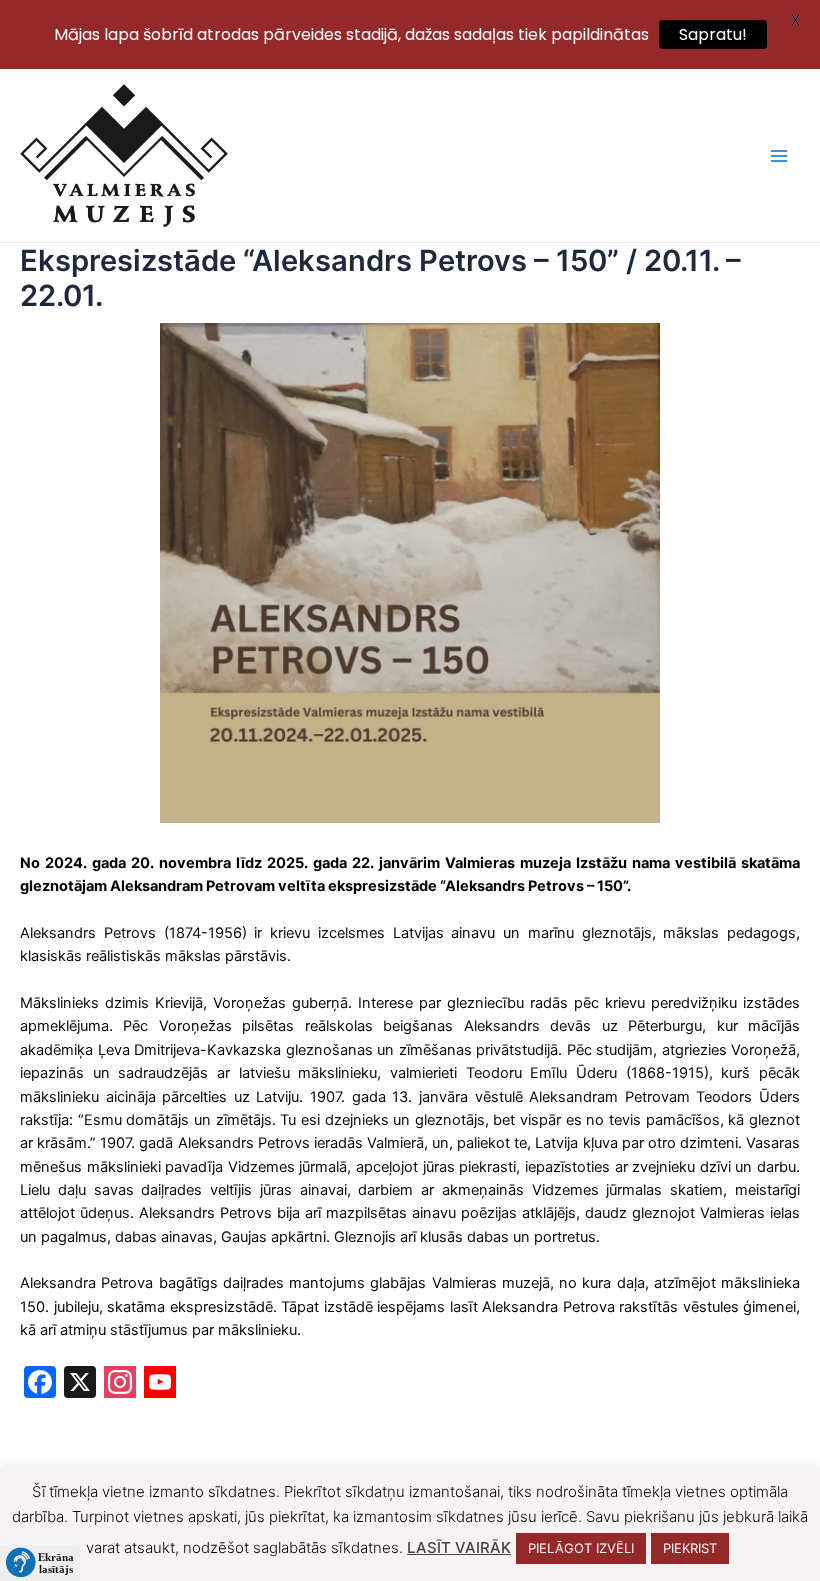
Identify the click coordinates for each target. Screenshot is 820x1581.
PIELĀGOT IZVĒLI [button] (581, 1548)
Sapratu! (713, 34)
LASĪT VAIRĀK (459, 1547)
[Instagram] (120, 1384)
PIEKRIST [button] (690, 1548)
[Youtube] (160, 1384)
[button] (40, 1563)
